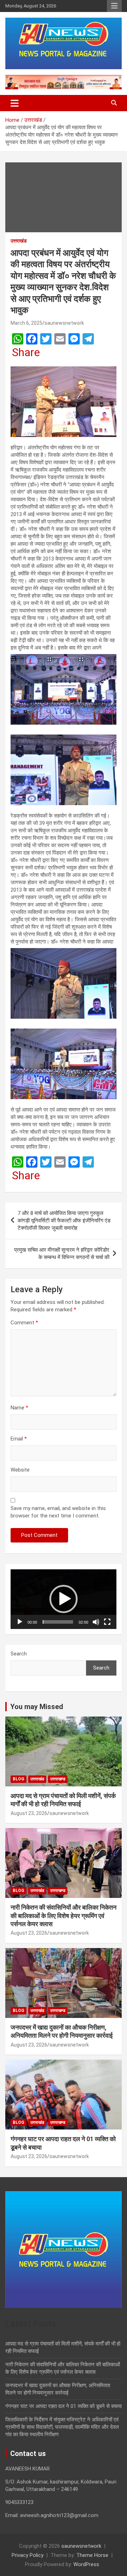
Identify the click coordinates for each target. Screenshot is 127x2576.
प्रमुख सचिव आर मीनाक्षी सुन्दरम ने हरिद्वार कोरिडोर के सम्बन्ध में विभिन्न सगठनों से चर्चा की (62, 1254)
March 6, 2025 (26, 323)
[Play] (20, 1622)
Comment (24, 1323)
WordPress (86, 2564)
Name (19, 1408)
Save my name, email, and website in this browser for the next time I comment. (58, 1512)
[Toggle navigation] (15, 103)
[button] (64, 1599)
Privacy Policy (28, 2555)
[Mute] (96, 1622)
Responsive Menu (114, 6)
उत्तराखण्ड (58, 1779)
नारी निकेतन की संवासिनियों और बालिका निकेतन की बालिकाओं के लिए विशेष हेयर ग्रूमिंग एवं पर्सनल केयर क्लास (64, 1916)
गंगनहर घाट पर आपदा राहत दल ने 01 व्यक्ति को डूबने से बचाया (64, 2406)
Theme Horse (92, 2555)
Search (19, 1654)
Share (26, 352)
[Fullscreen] (107, 1622)
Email (19, 1439)
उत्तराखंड (19, 241)
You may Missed (37, 1707)
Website (20, 1470)
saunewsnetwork (64, 323)
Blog (19, 1779)
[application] (64, 1599)
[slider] (58, 1622)
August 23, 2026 (29, 1813)
